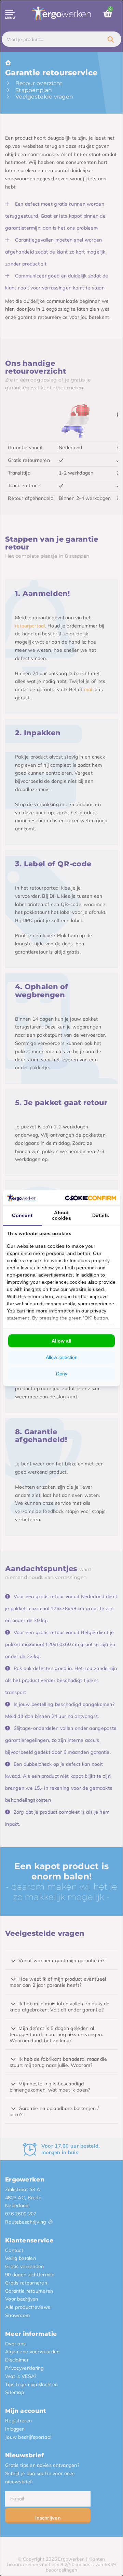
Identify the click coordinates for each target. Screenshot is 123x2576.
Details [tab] (101, 1215)
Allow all (61, 1341)
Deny (62, 1374)
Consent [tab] (22, 1215)
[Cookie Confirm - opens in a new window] (91, 1198)
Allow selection (62, 1357)
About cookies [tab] (61, 1215)
